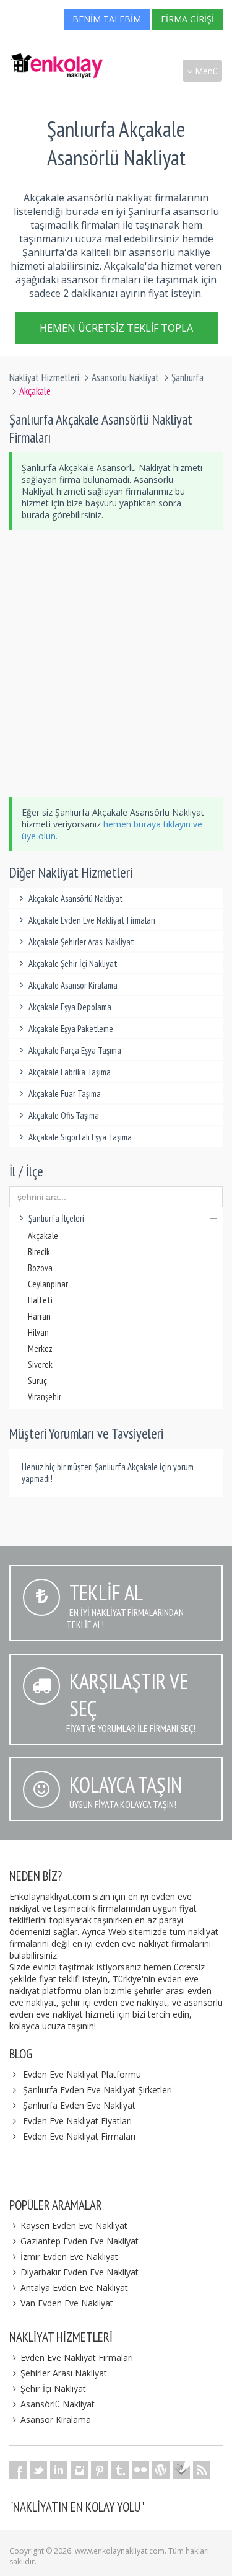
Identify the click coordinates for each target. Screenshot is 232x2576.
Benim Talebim (107, 19)
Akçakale (43, 1236)
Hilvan (38, 1332)
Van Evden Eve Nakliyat (67, 2303)
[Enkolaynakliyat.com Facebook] (18, 2470)
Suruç (37, 1381)
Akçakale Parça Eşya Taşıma (75, 1050)
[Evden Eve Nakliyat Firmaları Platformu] (56, 60)
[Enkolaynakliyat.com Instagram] (79, 2470)
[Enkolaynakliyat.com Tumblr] (120, 2470)
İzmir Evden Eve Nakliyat (69, 2256)
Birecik (39, 1252)
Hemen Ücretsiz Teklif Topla (116, 325)
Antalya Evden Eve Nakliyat (74, 2287)
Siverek (40, 1365)
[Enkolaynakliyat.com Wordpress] (161, 2470)
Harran (39, 1316)
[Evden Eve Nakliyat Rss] (202, 2470)
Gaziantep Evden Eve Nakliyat (79, 2241)
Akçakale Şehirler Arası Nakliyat (81, 942)
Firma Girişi (187, 19)
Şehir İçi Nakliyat (53, 2389)
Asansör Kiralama (56, 2419)
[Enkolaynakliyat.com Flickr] (140, 2470)
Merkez (40, 1348)
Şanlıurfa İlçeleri (56, 1218)
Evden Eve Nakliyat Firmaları (79, 2136)
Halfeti (40, 1300)
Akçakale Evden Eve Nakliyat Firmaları (92, 920)
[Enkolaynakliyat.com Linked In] (59, 2470)
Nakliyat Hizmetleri (44, 377)
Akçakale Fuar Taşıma (65, 1094)
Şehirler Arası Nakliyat (64, 2373)
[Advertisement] (116, 664)
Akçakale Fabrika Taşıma (70, 1072)
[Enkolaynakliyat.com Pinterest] (100, 2470)
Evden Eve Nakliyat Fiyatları (77, 2121)
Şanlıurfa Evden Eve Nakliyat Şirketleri (97, 2090)
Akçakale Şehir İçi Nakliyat (73, 964)
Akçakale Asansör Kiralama (73, 985)
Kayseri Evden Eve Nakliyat (74, 2225)
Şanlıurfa (187, 377)
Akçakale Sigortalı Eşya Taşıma (80, 1137)
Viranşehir (45, 1397)
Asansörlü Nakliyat (125, 377)
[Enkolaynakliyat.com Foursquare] (181, 2470)
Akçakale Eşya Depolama (70, 1007)
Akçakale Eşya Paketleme (71, 1029)
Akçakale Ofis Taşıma (64, 1115)
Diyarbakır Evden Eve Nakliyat (79, 2272)
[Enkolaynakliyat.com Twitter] (38, 2470)
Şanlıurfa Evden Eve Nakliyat (79, 2105)
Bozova (40, 1268)
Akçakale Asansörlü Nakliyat (76, 898)
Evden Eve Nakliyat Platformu (82, 2074)
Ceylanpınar (48, 1284)
